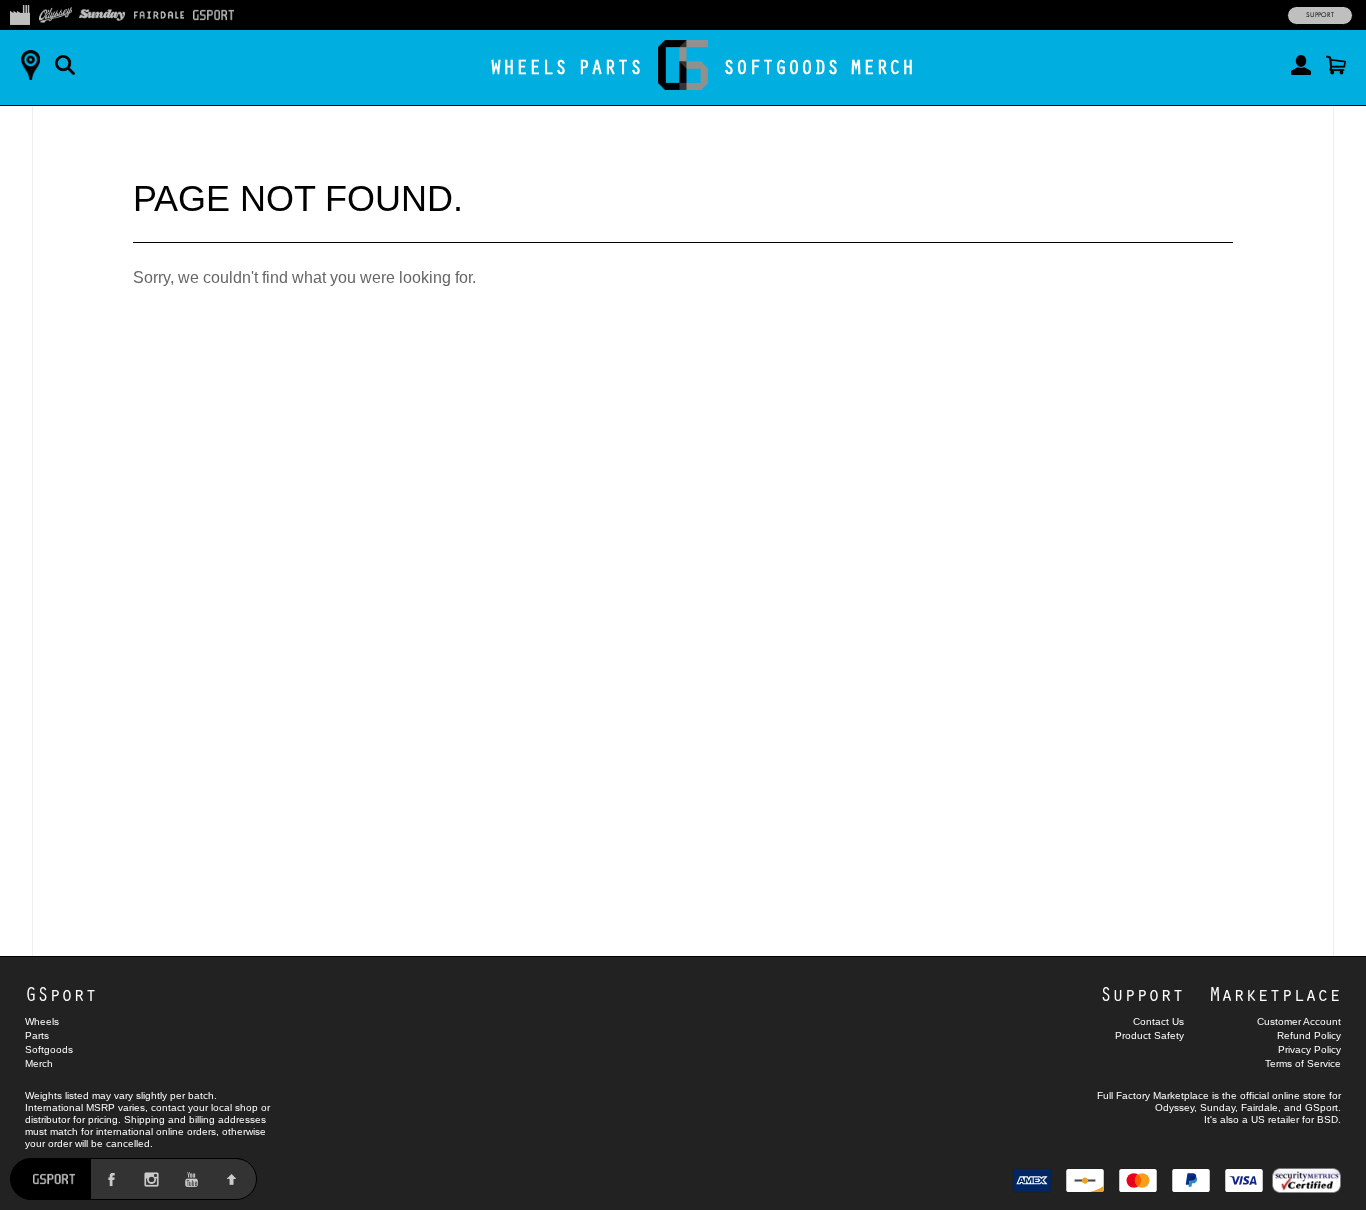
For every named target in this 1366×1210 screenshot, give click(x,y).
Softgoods (781, 66)
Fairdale (1259, 1107)
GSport (61, 993)
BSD (1327, 1119)
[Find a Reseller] (30, 65)
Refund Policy (1309, 1035)
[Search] (65, 65)
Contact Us (1158, 1021)
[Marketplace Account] (1301, 65)
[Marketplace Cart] (1336, 65)
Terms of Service (1303, 1063)
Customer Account (1299, 1021)
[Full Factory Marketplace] (19, 13)
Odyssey (1174, 1107)
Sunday (1217, 1107)
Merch (882, 66)
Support (1320, 15)
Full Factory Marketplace (1153, 1095)
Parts (610, 66)
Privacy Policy (1309, 1049)
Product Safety (1149, 1035)
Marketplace (1275, 993)
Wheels (529, 66)
